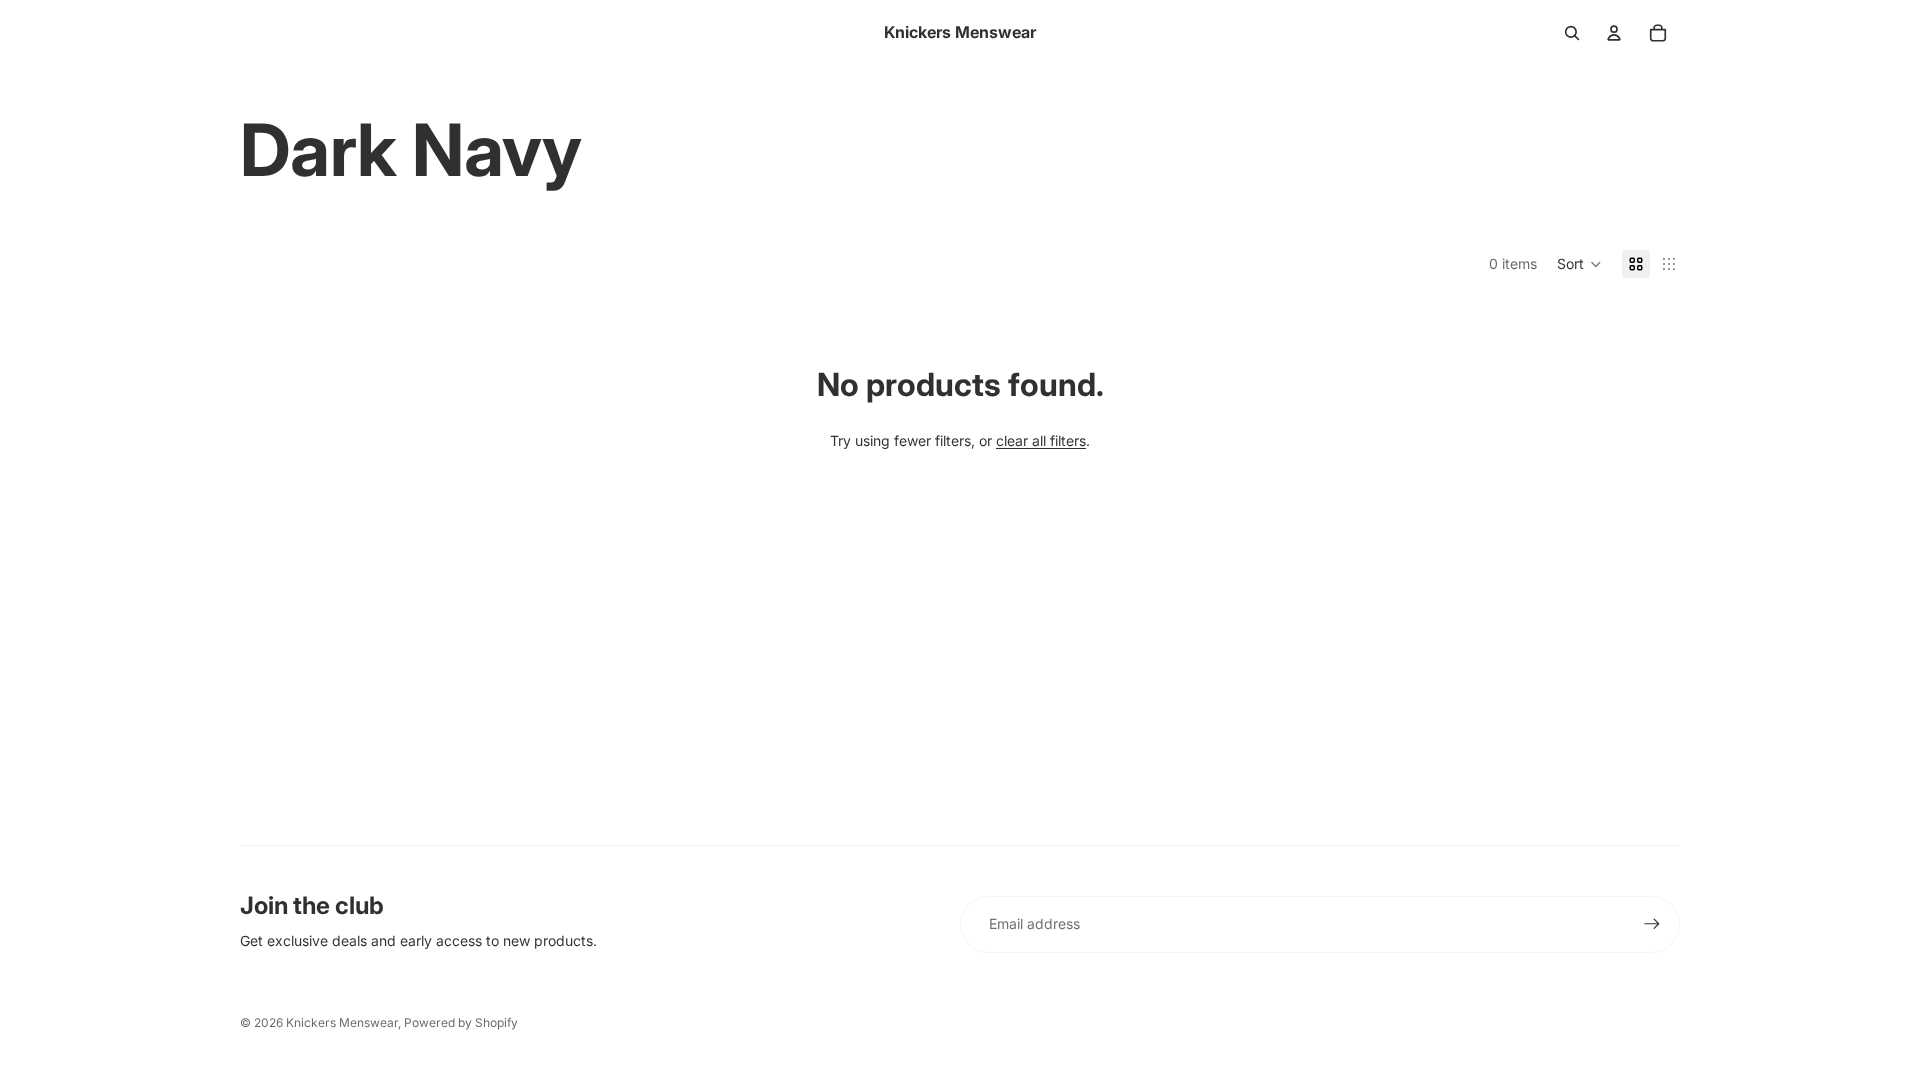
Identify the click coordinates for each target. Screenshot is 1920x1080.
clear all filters (1041, 440)
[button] (1579, 264)
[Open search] (1572, 33)
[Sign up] (1652, 924)
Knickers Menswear (342, 1022)
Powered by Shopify (461, 1022)
